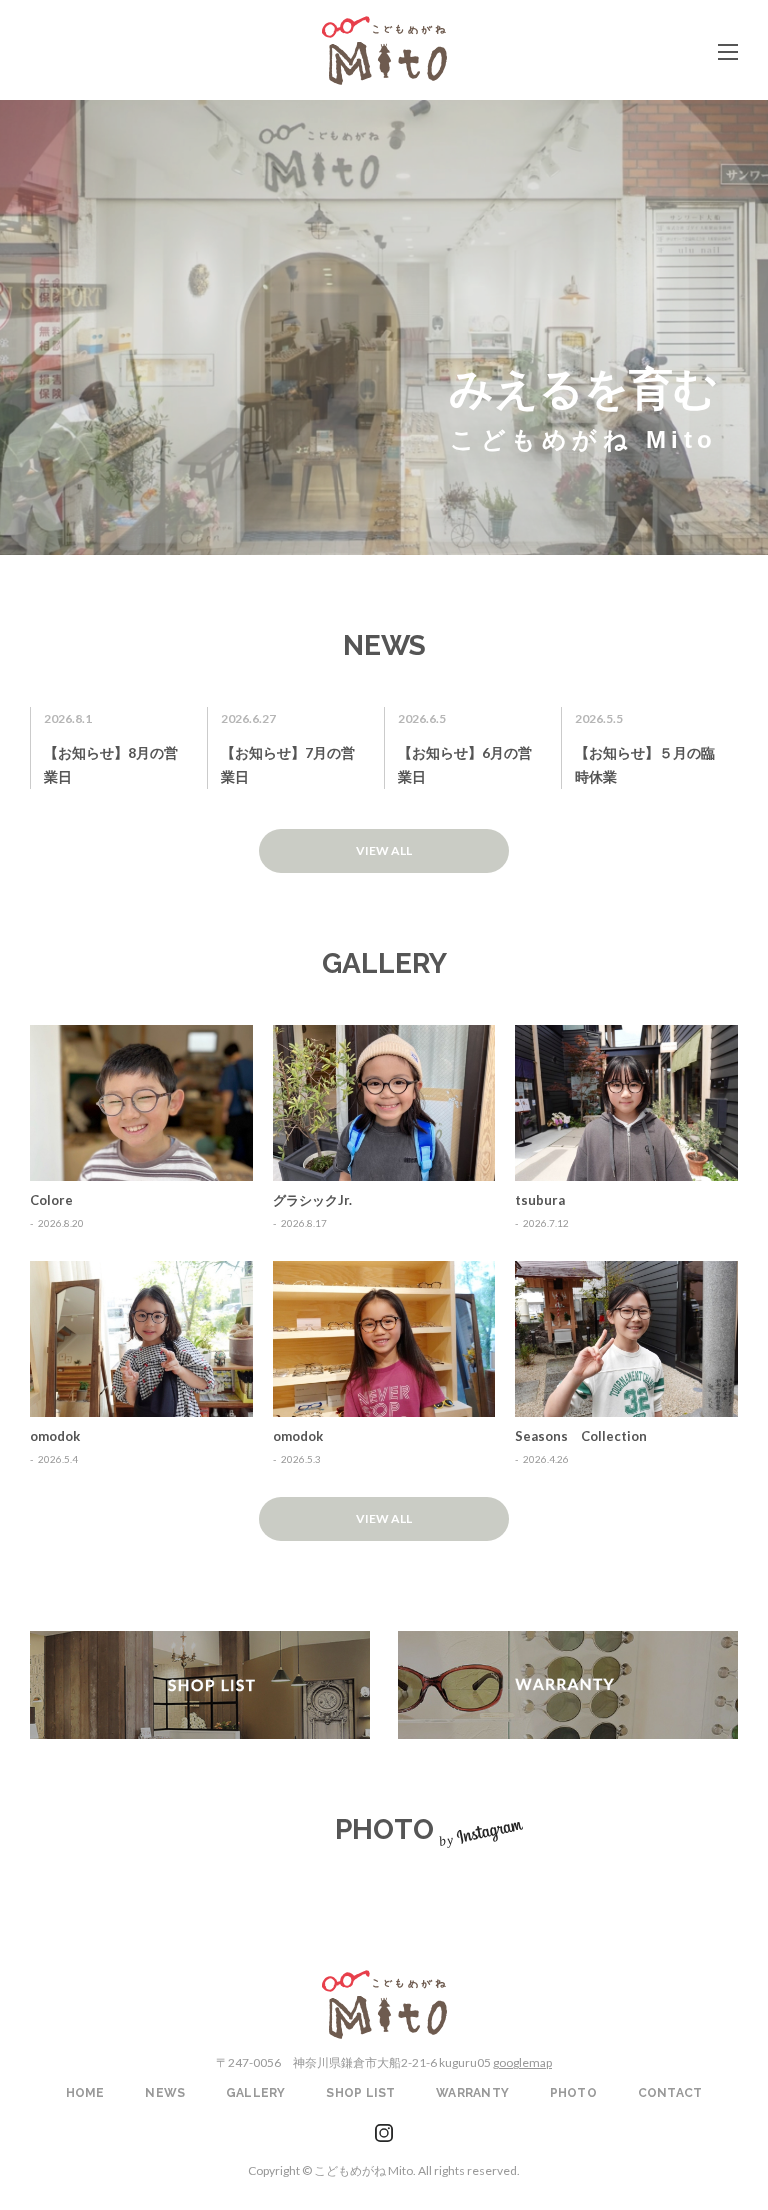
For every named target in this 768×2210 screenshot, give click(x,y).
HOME (85, 2093)
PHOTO (573, 2093)
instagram (384, 2133)
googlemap (522, 2062)
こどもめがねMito (384, 50)
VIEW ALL (384, 850)
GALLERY (256, 2093)
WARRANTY (568, 1685)
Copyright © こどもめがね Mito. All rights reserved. (384, 2170)
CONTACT (670, 2093)
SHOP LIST (200, 1685)
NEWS (165, 2093)
